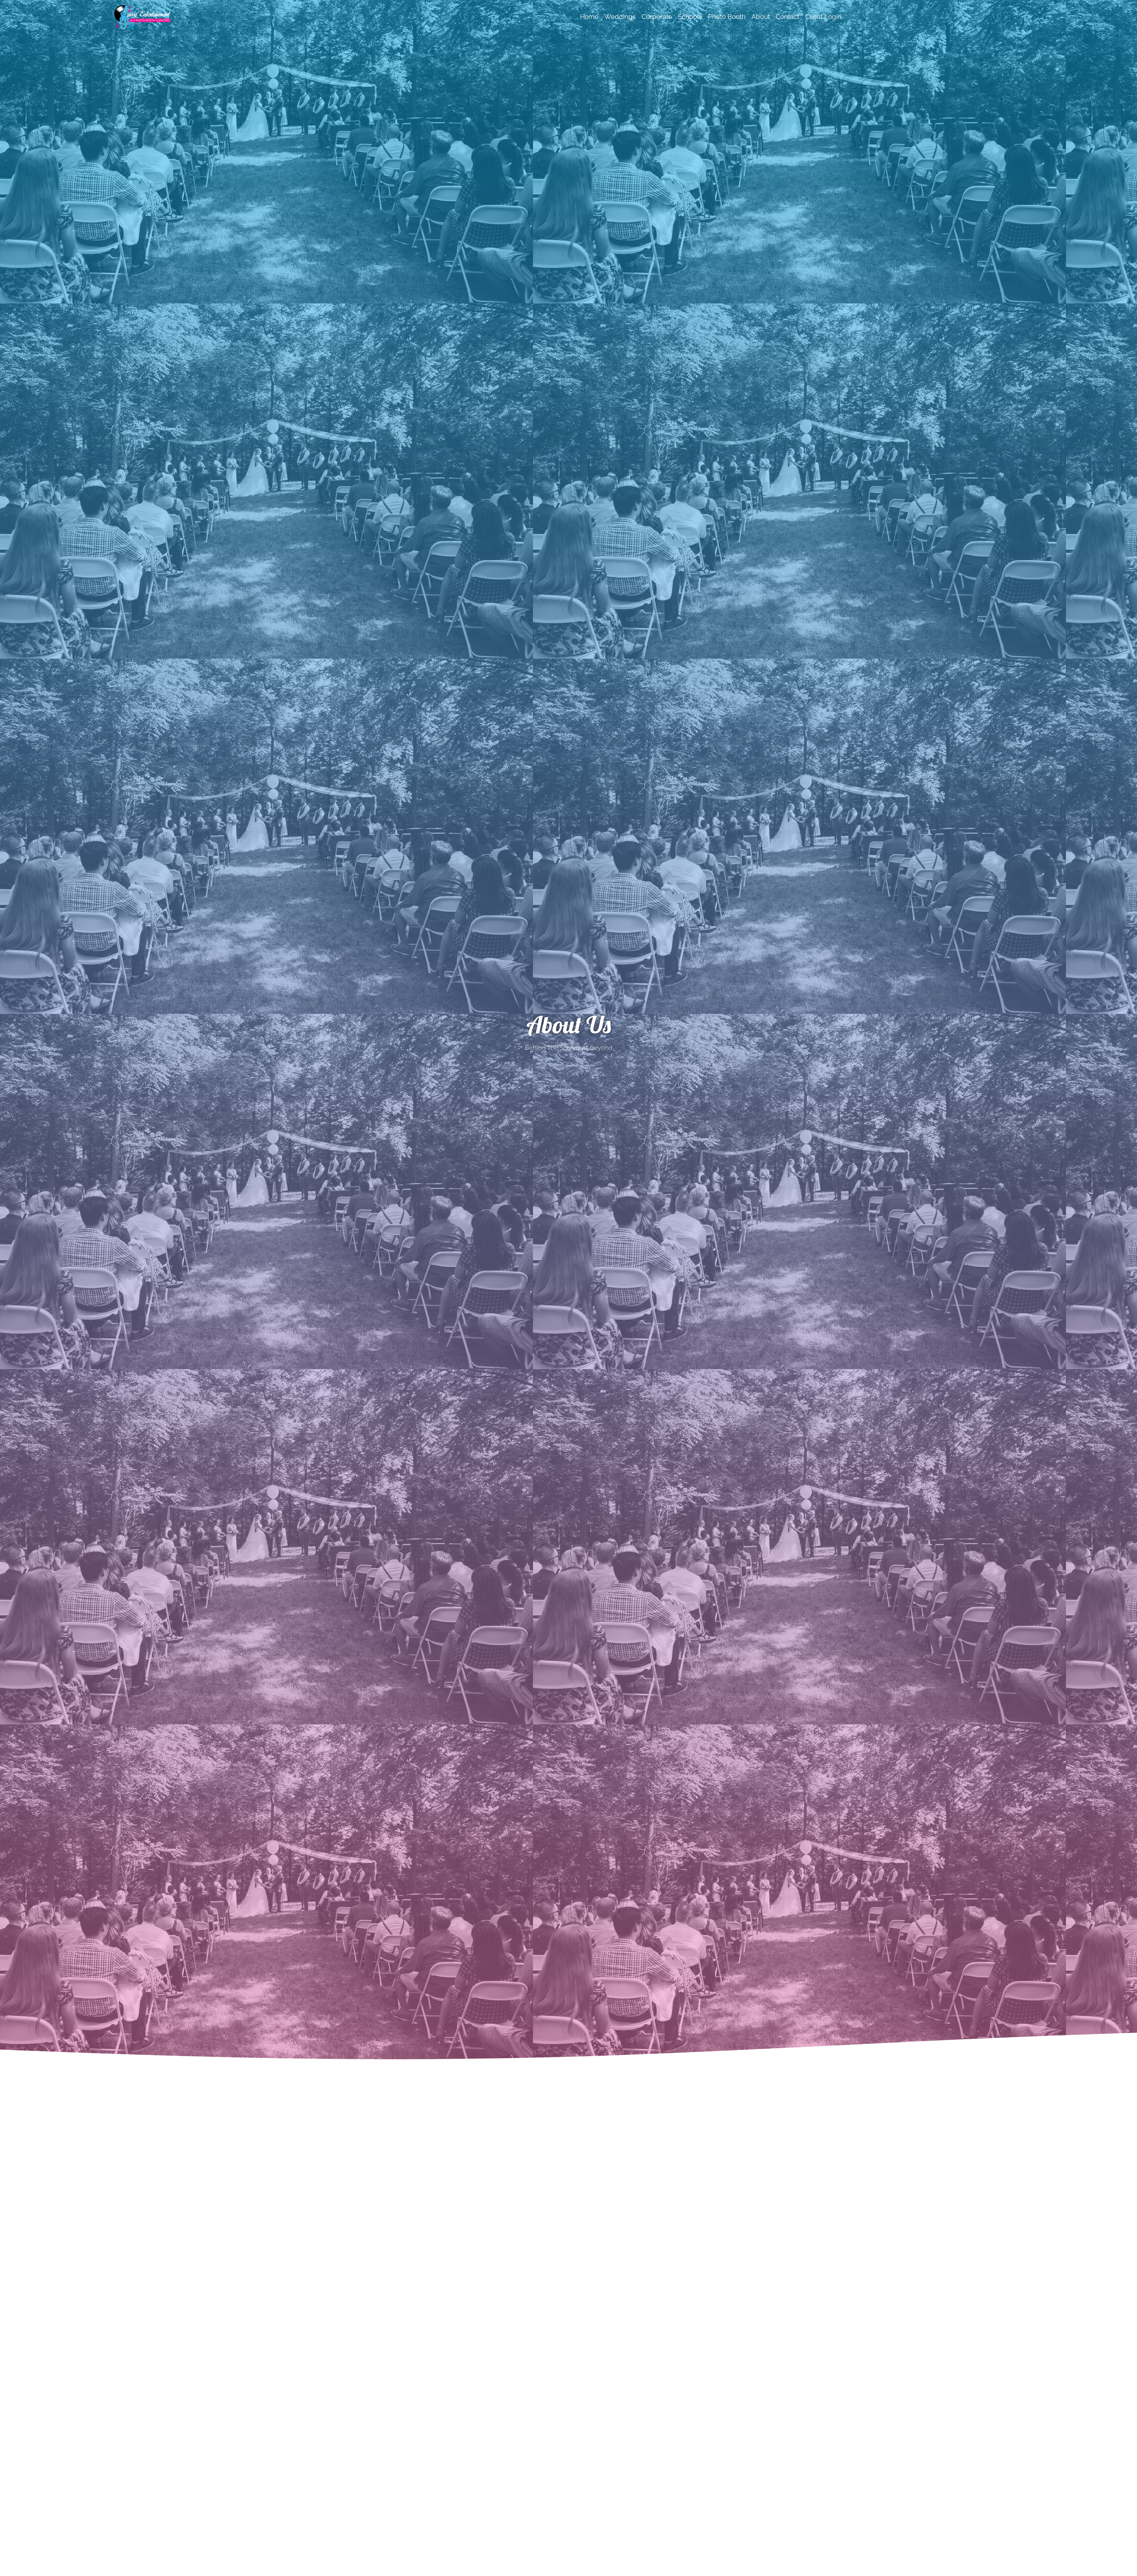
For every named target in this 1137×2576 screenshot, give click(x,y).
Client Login (823, 17)
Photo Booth (727, 17)
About (761, 17)
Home (589, 17)
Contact (787, 17)
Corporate (657, 17)
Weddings (620, 17)
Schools (690, 17)
